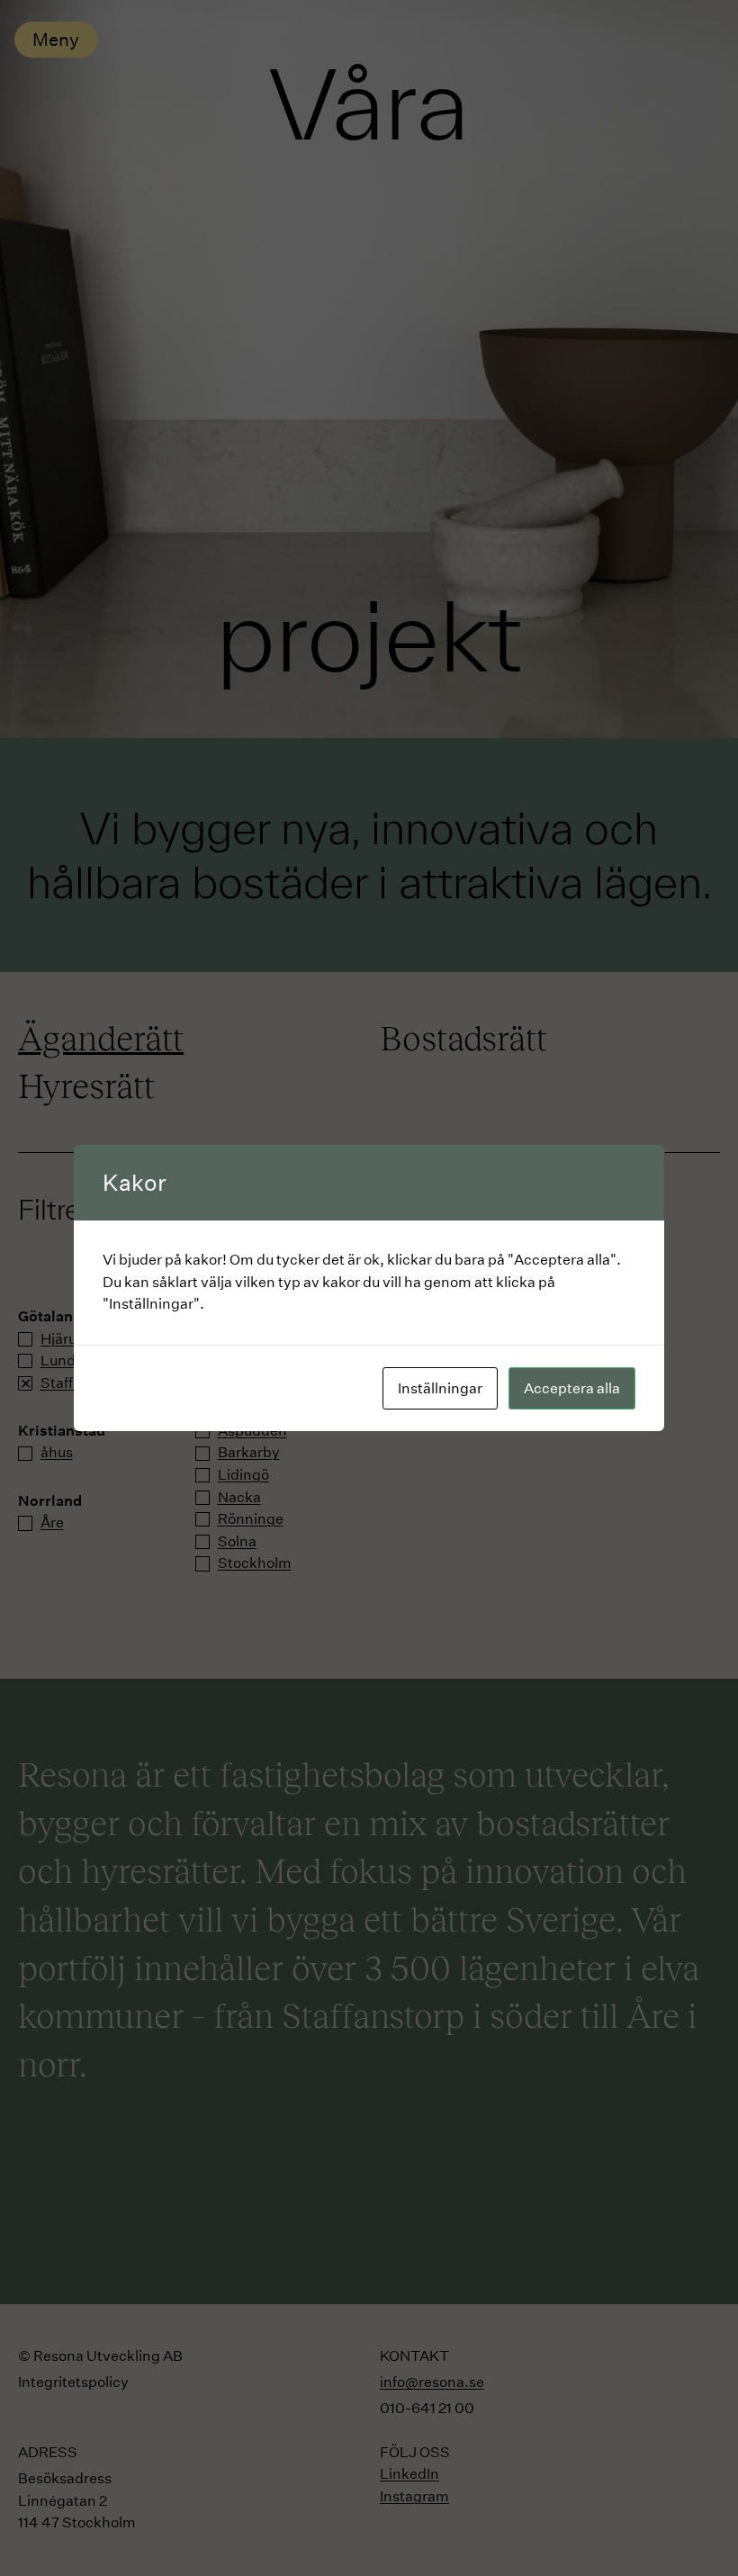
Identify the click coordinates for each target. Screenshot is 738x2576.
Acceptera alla (572, 1388)
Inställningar (440, 1388)
